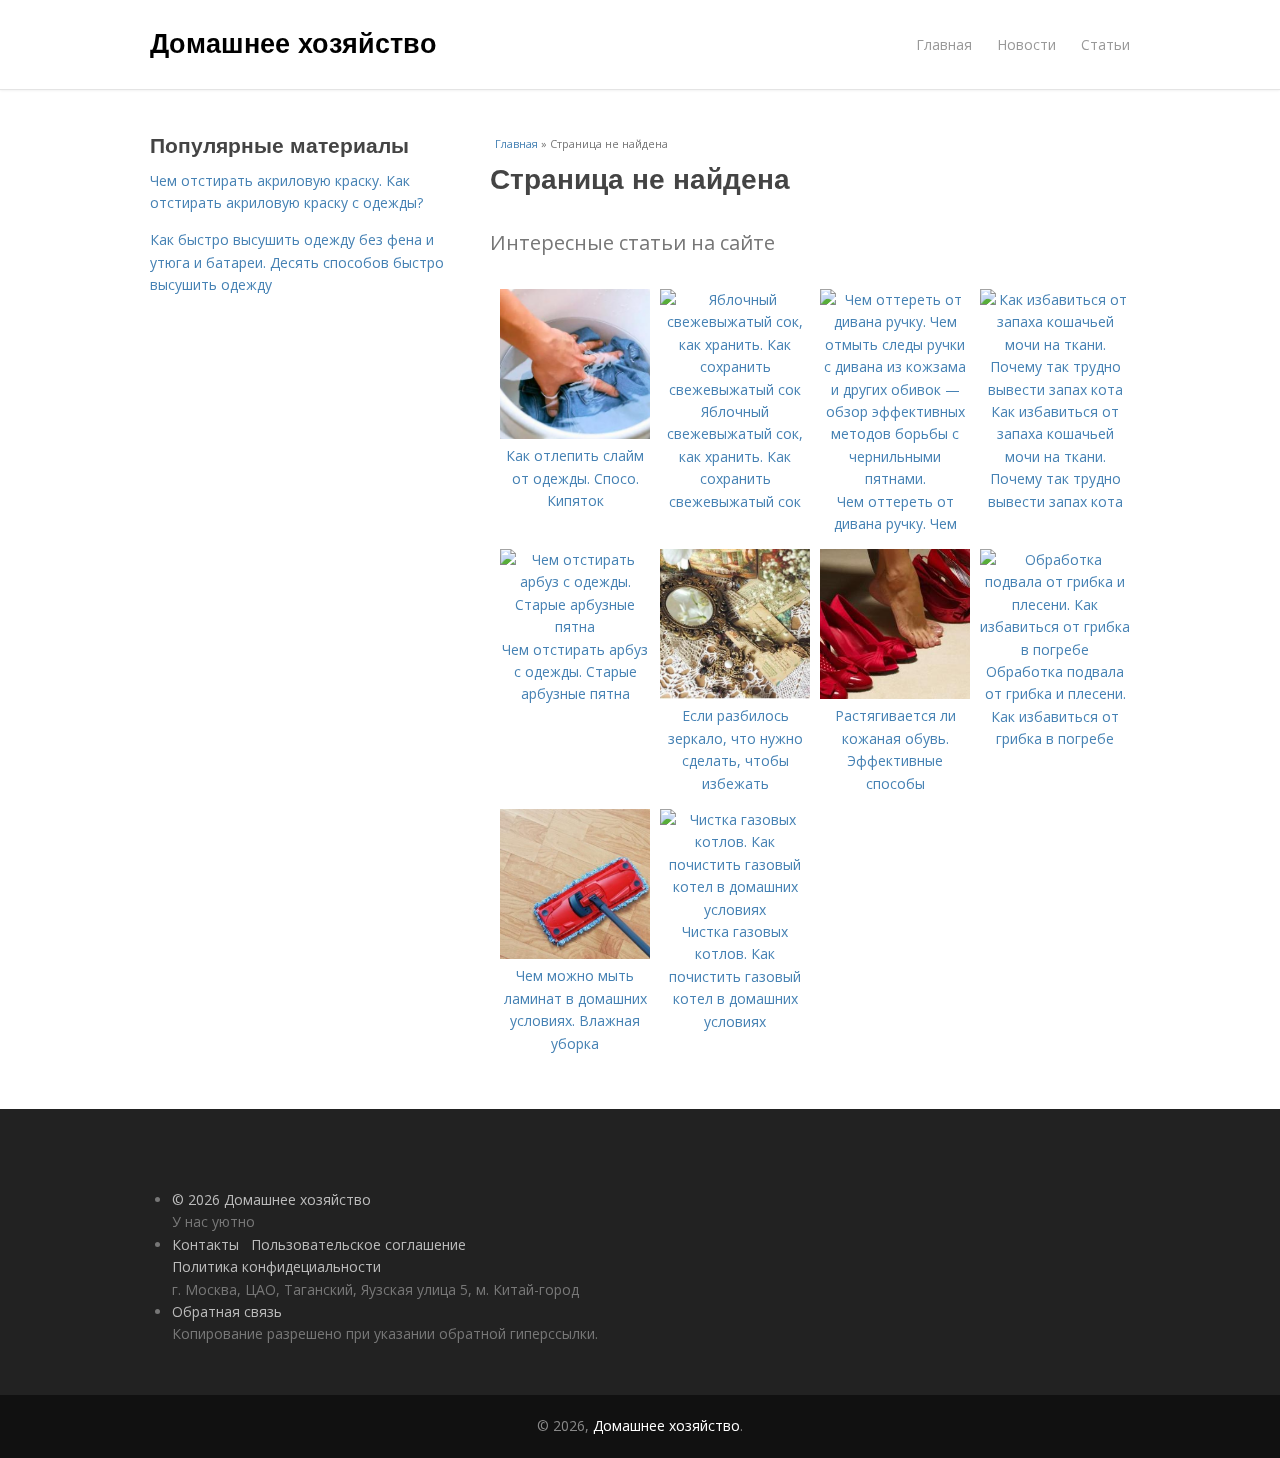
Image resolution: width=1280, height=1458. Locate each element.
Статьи (1105, 44)
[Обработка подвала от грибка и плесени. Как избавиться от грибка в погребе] (1055, 649)
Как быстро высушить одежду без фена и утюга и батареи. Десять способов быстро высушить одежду (297, 262)
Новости (1026, 44)
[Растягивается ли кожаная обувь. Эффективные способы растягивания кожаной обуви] (895, 693)
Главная (944, 44)
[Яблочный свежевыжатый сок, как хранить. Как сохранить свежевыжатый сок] (735, 389)
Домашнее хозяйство (293, 42)
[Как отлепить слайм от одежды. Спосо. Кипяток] (575, 433)
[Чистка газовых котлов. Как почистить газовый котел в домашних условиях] (735, 909)
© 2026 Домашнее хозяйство (271, 1199)
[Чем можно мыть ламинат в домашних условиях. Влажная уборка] (575, 953)
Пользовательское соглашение (358, 1244)
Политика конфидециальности (276, 1266)
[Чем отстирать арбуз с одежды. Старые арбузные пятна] (575, 626)
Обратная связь (227, 1311)
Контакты (205, 1244)
